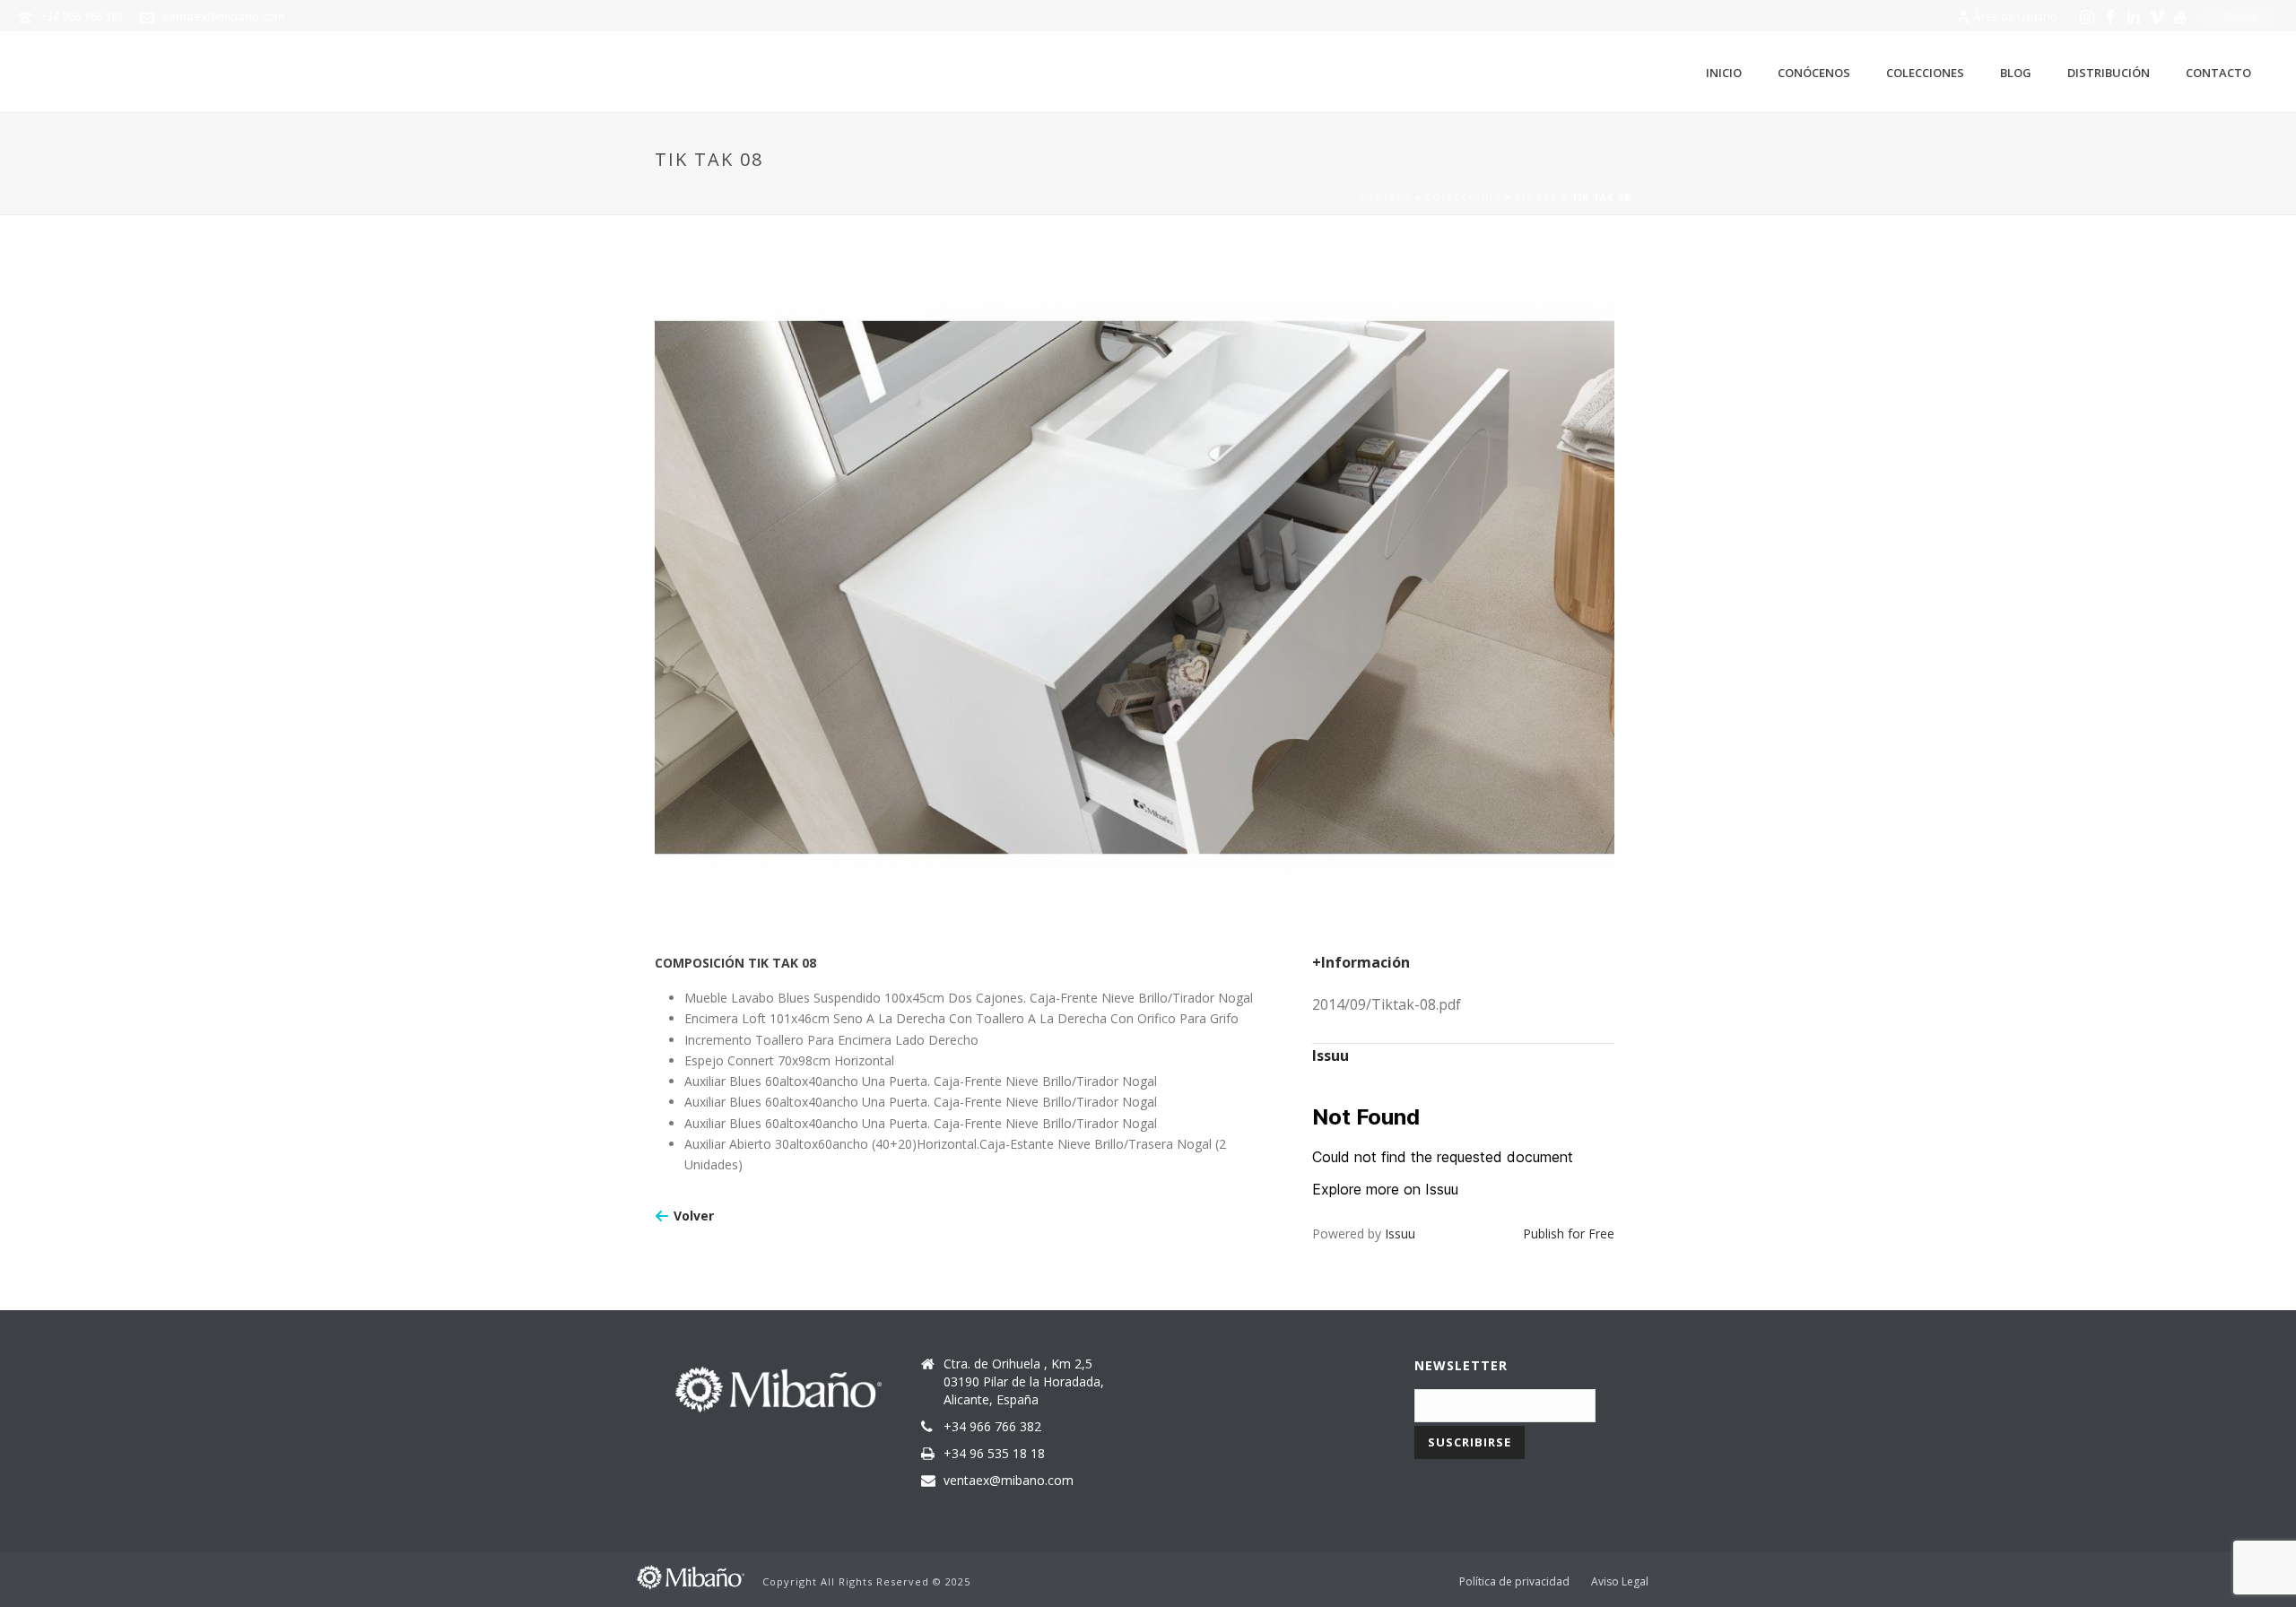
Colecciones (1925, 73)
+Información (1361, 962)
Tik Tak (1536, 197)
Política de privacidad (1514, 1582)
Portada (1385, 197)
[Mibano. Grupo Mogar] (691, 1575)
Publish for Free (1569, 1233)
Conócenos (1814, 73)
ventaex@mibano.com (223, 16)
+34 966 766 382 (82, 16)
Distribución (2109, 73)
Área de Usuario (2016, 17)
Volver (694, 1216)
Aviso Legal (1620, 1582)
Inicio (1724, 73)
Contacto (2218, 73)
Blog (2016, 73)
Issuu (1400, 1233)
